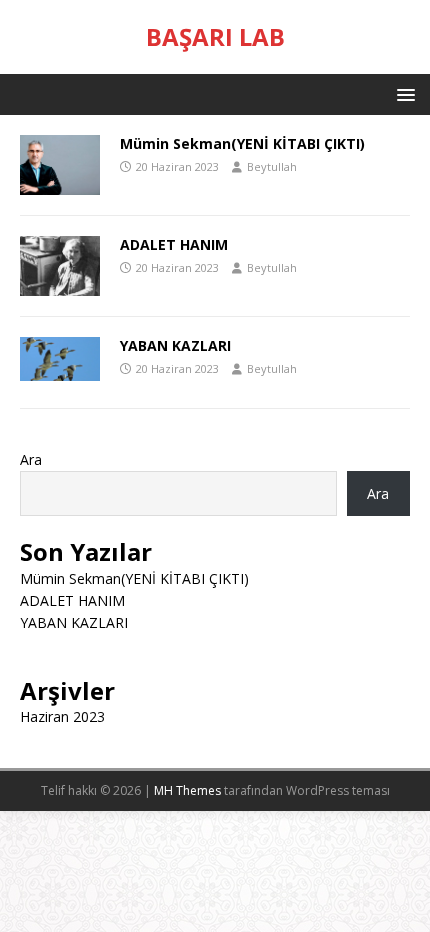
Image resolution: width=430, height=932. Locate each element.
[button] (402, 93)
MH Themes (187, 790)
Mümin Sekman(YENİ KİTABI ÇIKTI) (242, 143)
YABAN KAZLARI (175, 345)
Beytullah (272, 166)
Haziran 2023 (62, 716)
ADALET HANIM (174, 244)
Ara (31, 459)
